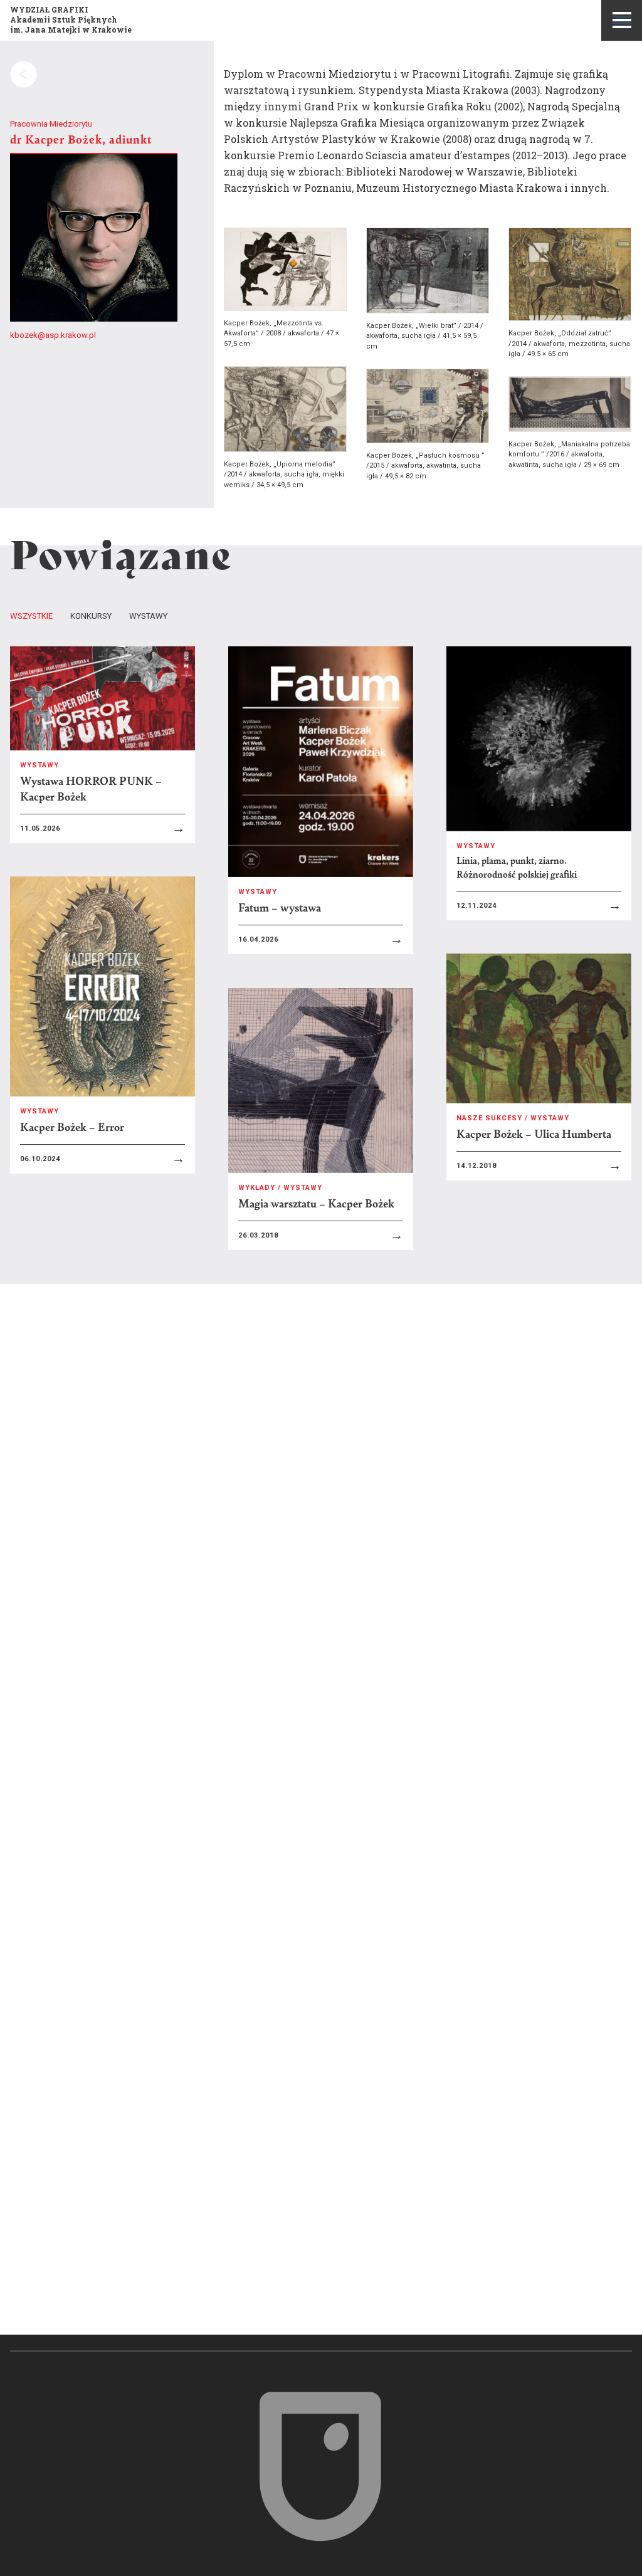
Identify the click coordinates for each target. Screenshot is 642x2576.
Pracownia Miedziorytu (51, 124)
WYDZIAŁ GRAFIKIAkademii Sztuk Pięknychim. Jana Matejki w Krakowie (71, 19)
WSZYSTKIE (31, 616)
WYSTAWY (148, 616)
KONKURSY (91, 616)
